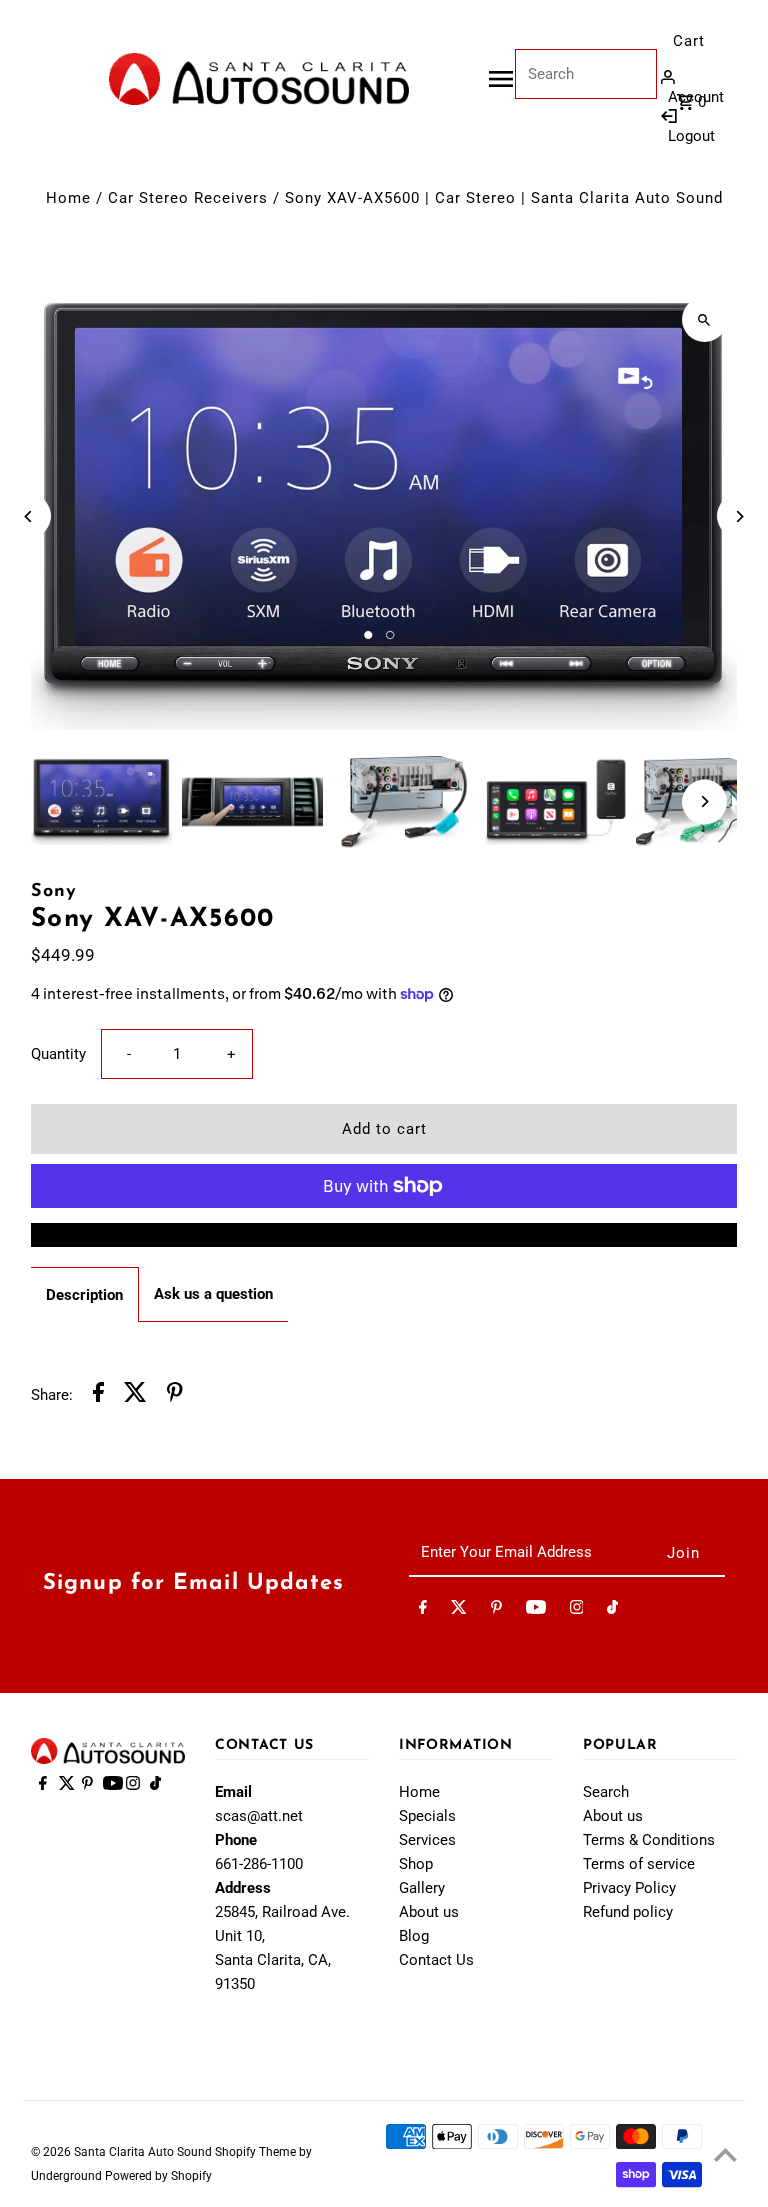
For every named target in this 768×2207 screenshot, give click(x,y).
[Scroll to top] (725, 2154)
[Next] (739, 516)
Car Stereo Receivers (188, 198)
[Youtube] (536, 1611)
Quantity (58, 1054)
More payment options (384, 1235)
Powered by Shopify (158, 2176)
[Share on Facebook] (98, 1395)
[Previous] (28, 516)
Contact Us (436, 1960)
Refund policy (628, 1912)
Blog (414, 1936)
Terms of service (639, 1864)
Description (84, 1295)
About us (429, 1912)
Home (68, 198)
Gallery (422, 1888)
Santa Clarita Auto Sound (144, 2152)
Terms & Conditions (649, 1840)
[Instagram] (577, 1611)
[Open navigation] (501, 79)
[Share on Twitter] (135, 1395)
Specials (427, 1816)
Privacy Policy (629, 1888)
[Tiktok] (612, 1611)
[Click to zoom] (704, 319)
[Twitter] (459, 1611)
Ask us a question (213, 1294)
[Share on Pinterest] (175, 1395)
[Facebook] (423, 1611)
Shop (416, 1864)
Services (427, 1840)
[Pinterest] (496, 1611)
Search (606, 1792)
